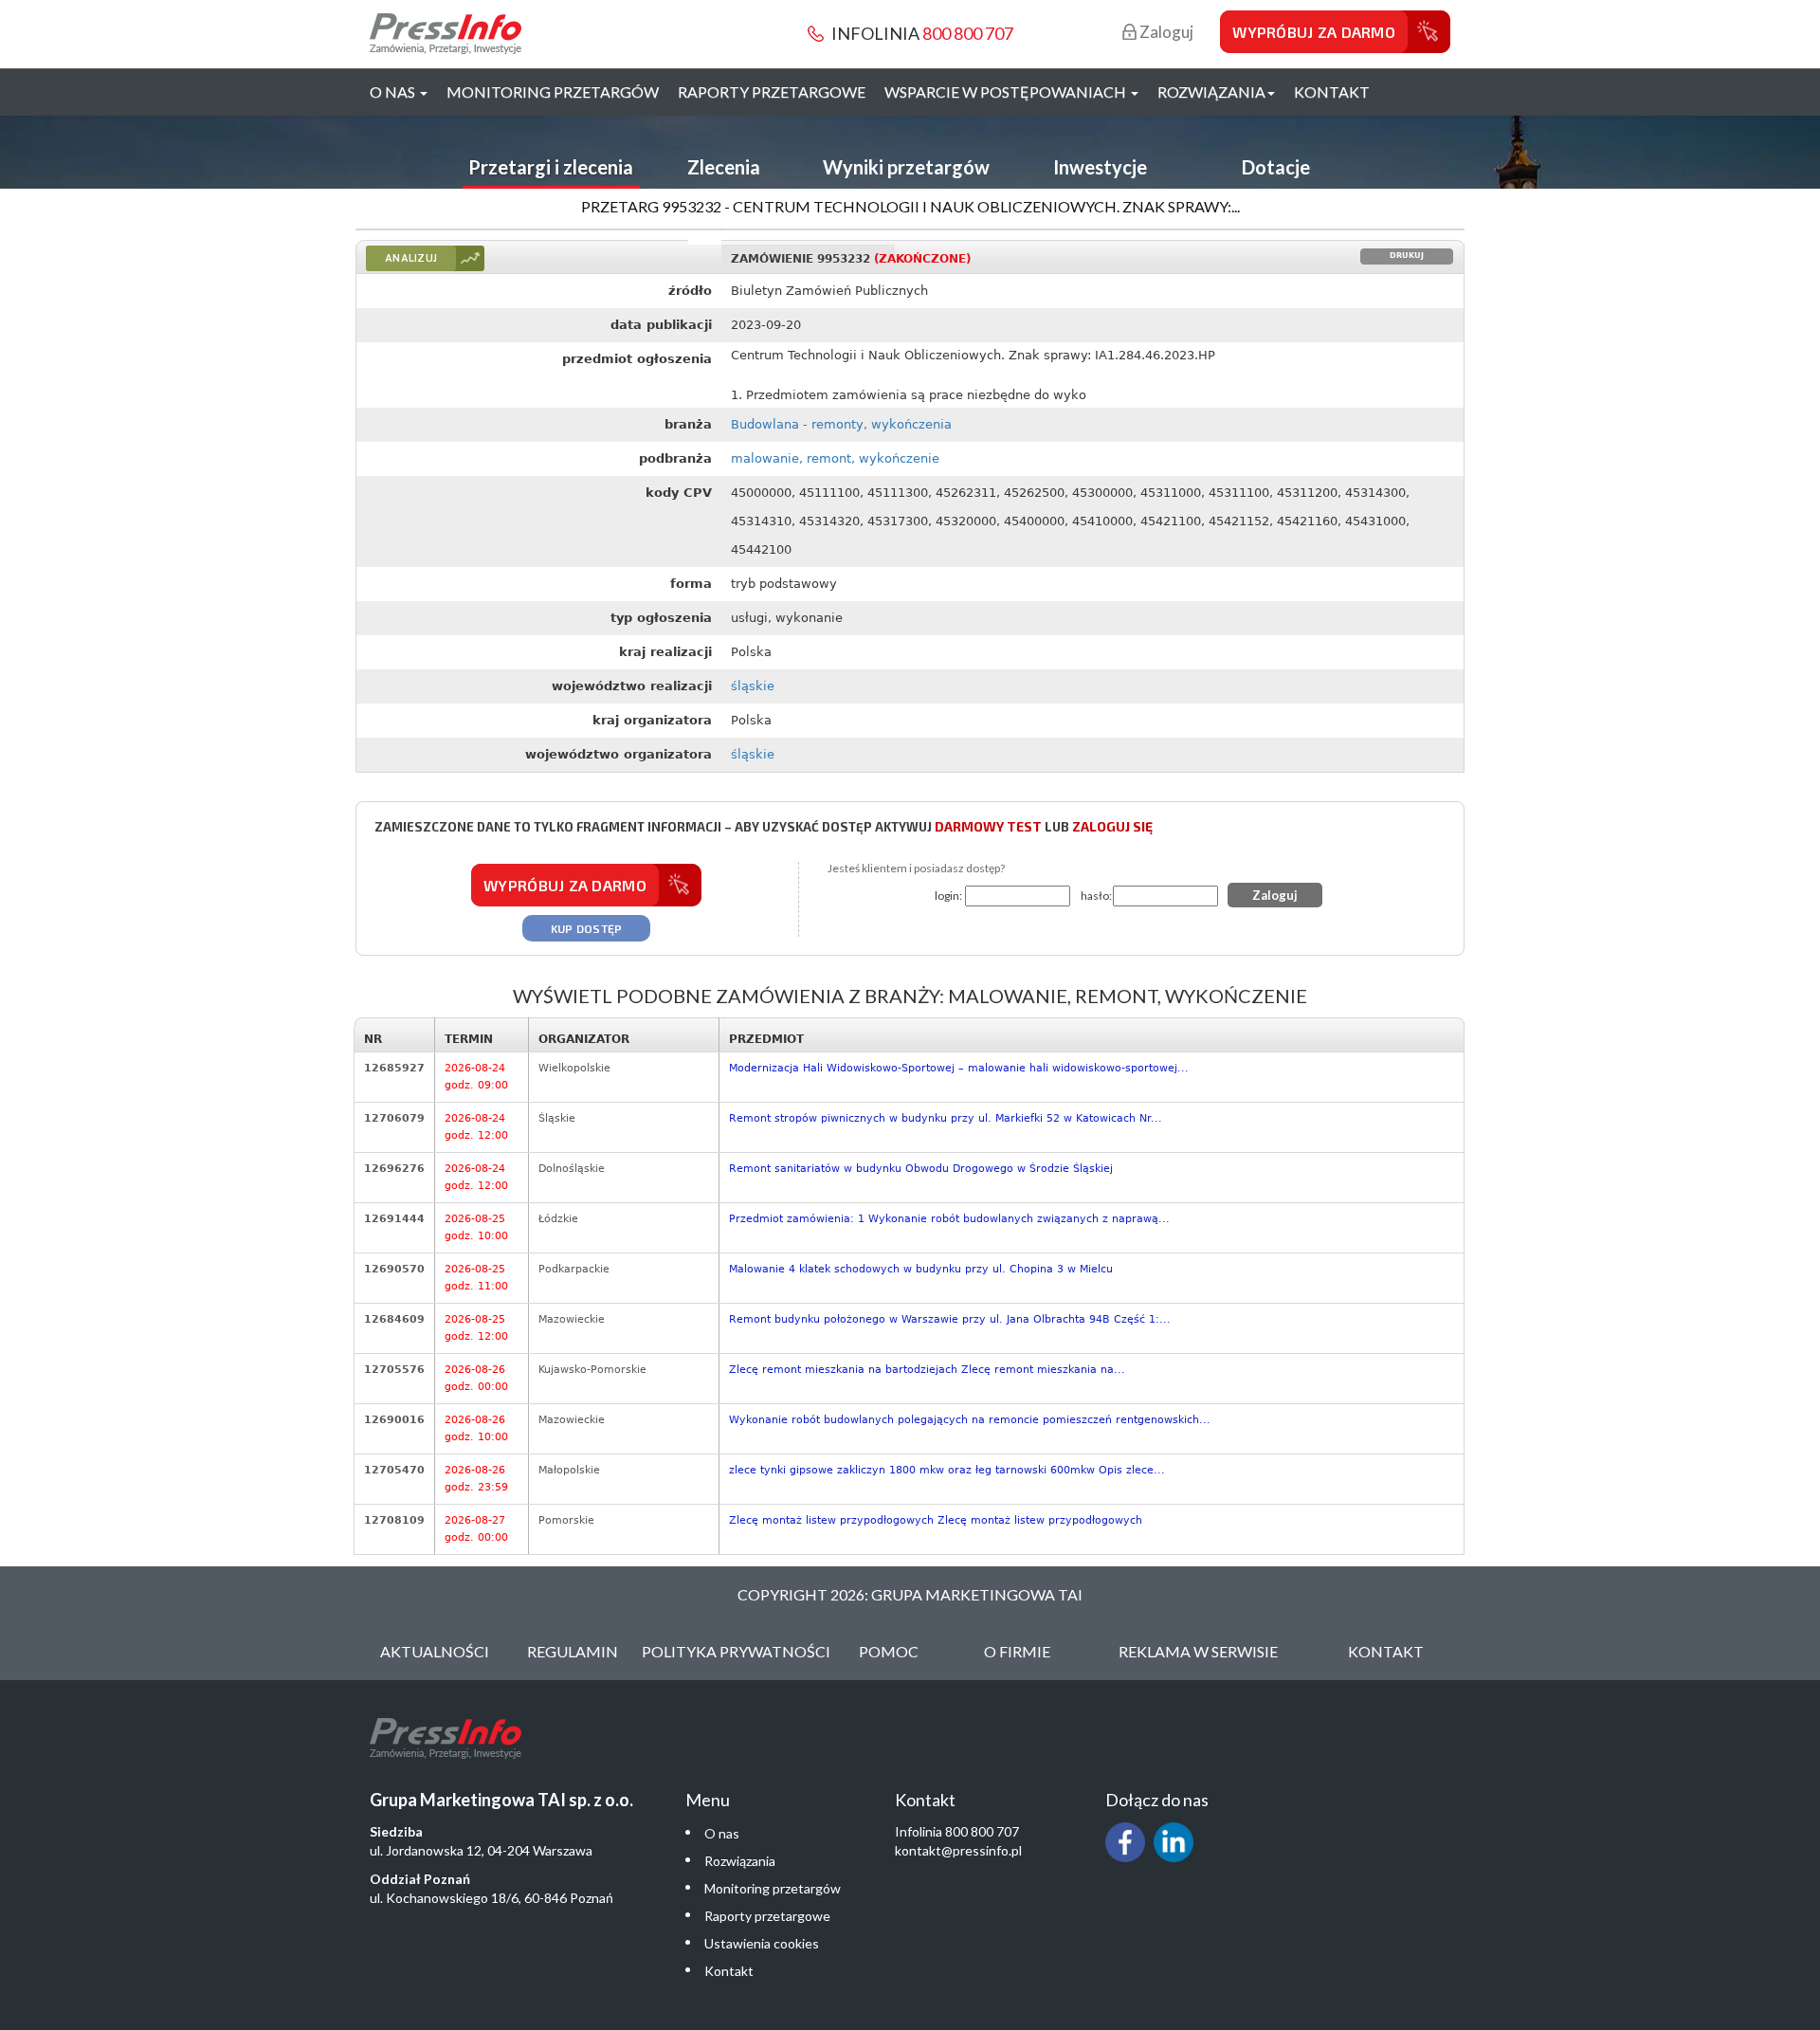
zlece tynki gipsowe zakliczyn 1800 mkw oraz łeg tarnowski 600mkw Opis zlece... (947, 1470)
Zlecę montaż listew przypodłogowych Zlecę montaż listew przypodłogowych (936, 1520)
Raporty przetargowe (772, 91)
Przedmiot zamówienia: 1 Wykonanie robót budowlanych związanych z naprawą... (949, 1219)
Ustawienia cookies (762, 1943)
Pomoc (889, 1651)
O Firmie (1017, 1651)
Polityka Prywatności (736, 1651)
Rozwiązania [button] (1211, 91)
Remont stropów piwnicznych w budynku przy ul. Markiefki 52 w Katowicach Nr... (946, 1118)
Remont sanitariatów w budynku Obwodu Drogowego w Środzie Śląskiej (921, 1169)
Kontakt (1332, 91)
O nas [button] (394, 91)
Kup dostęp (587, 928)
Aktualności (435, 1651)
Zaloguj (1165, 32)
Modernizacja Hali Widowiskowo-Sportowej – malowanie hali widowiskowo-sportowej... (959, 1068)
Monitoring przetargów (553, 91)
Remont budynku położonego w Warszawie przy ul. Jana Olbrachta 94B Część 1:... (950, 1319)
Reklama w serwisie (1198, 1651)
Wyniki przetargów (906, 167)
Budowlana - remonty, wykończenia (841, 424)
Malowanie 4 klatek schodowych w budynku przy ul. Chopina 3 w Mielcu (921, 1269)
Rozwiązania (740, 1861)
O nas (722, 1833)
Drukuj (1407, 256)
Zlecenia (724, 167)
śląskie (753, 686)
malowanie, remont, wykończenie (835, 458)
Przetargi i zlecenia (551, 167)
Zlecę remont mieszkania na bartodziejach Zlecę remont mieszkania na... (927, 1370)
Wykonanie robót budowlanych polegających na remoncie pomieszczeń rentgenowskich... (970, 1420)
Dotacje (1276, 167)
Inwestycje (1100, 167)
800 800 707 (968, 33)
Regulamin (573, 1651)
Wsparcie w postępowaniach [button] (1007, 91)
